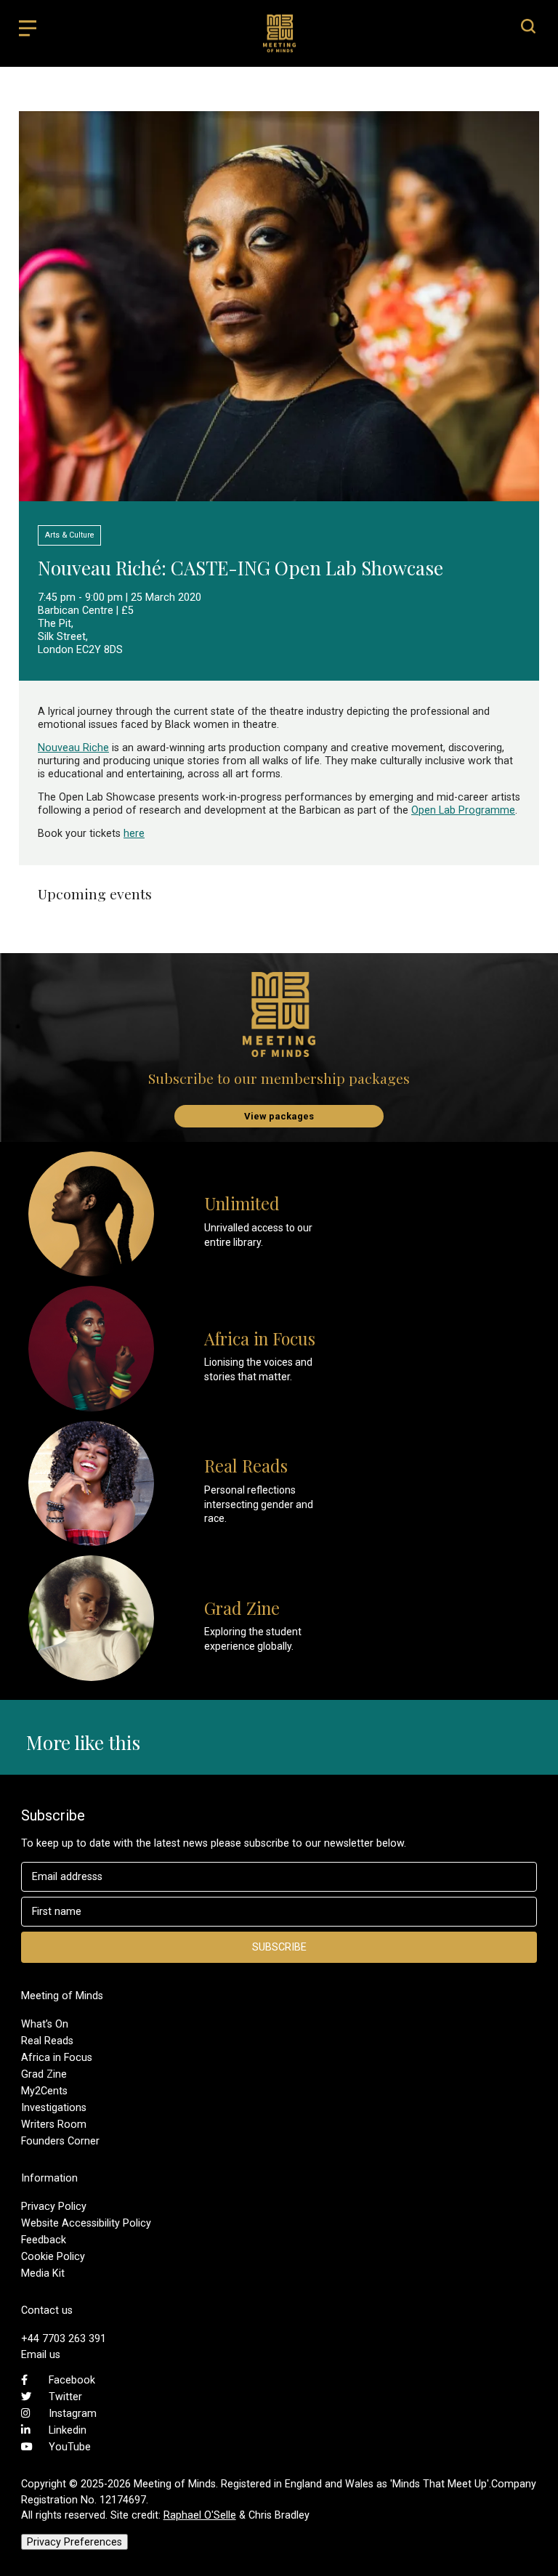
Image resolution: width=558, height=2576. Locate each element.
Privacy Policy (54, 2206)
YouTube (70, 2447)
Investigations (54, 2107)
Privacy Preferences (74, 2542)
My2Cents (44, 2091)
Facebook (72, 2380)
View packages (279, 1116)
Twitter (65, 2397)
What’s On (45, 2024)
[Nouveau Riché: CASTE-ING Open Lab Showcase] (279, 494)
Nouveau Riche (73, 748)
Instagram (73, 2413)
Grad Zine (44, 2074)
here (134, 833)
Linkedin (68, 2430)
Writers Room (54, 2124)
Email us (41, 2354)
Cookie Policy (53, 2256)
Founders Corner (60, 2141)
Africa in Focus (57, 2057)
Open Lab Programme (463, 810)
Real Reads (47, 2041)
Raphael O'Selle (200, 2515)
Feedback (44, 2240)
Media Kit (43, 2273)
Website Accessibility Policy (86, 2223)
